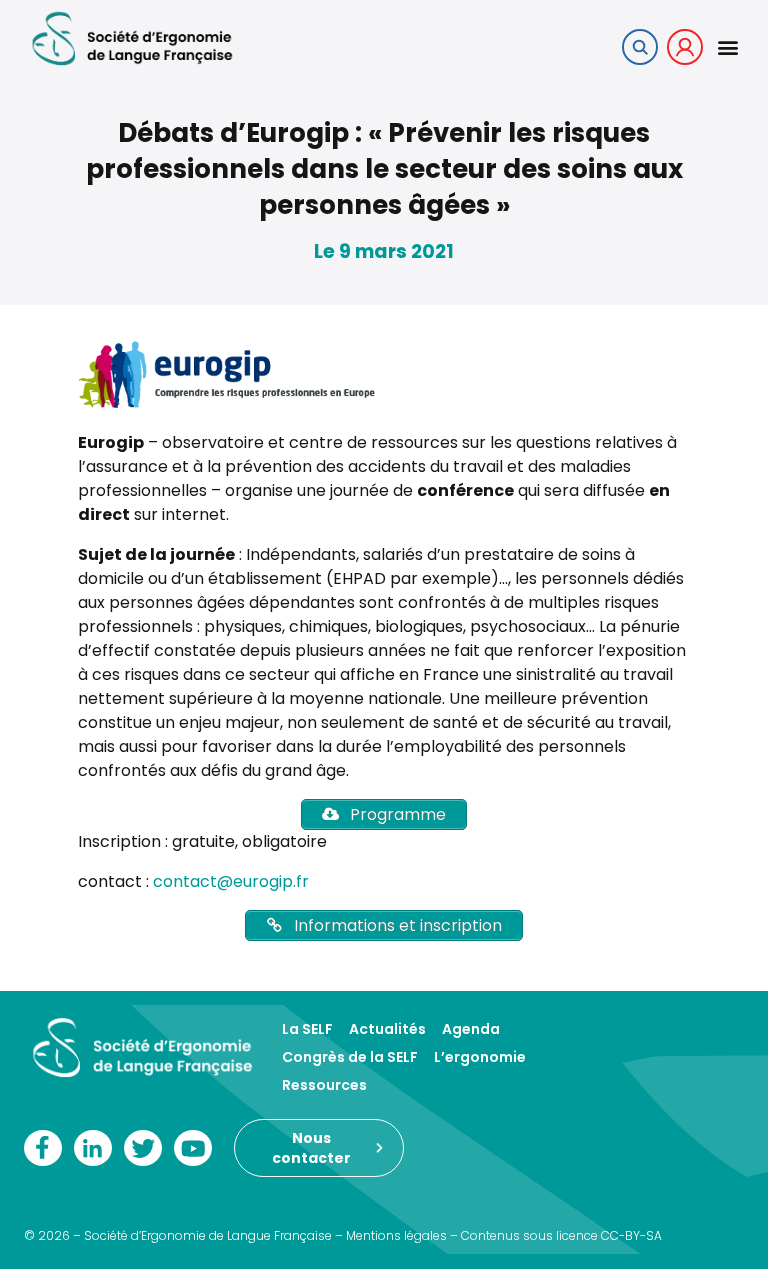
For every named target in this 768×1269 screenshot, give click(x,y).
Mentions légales (396, 1235)
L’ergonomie (480, 1057)
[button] (727, 46)
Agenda (471, 1029)
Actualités (387, 1029)
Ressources (324, 1085)
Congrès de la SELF (350, 1057)
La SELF (307, 1029)
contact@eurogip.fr (231, 881)
